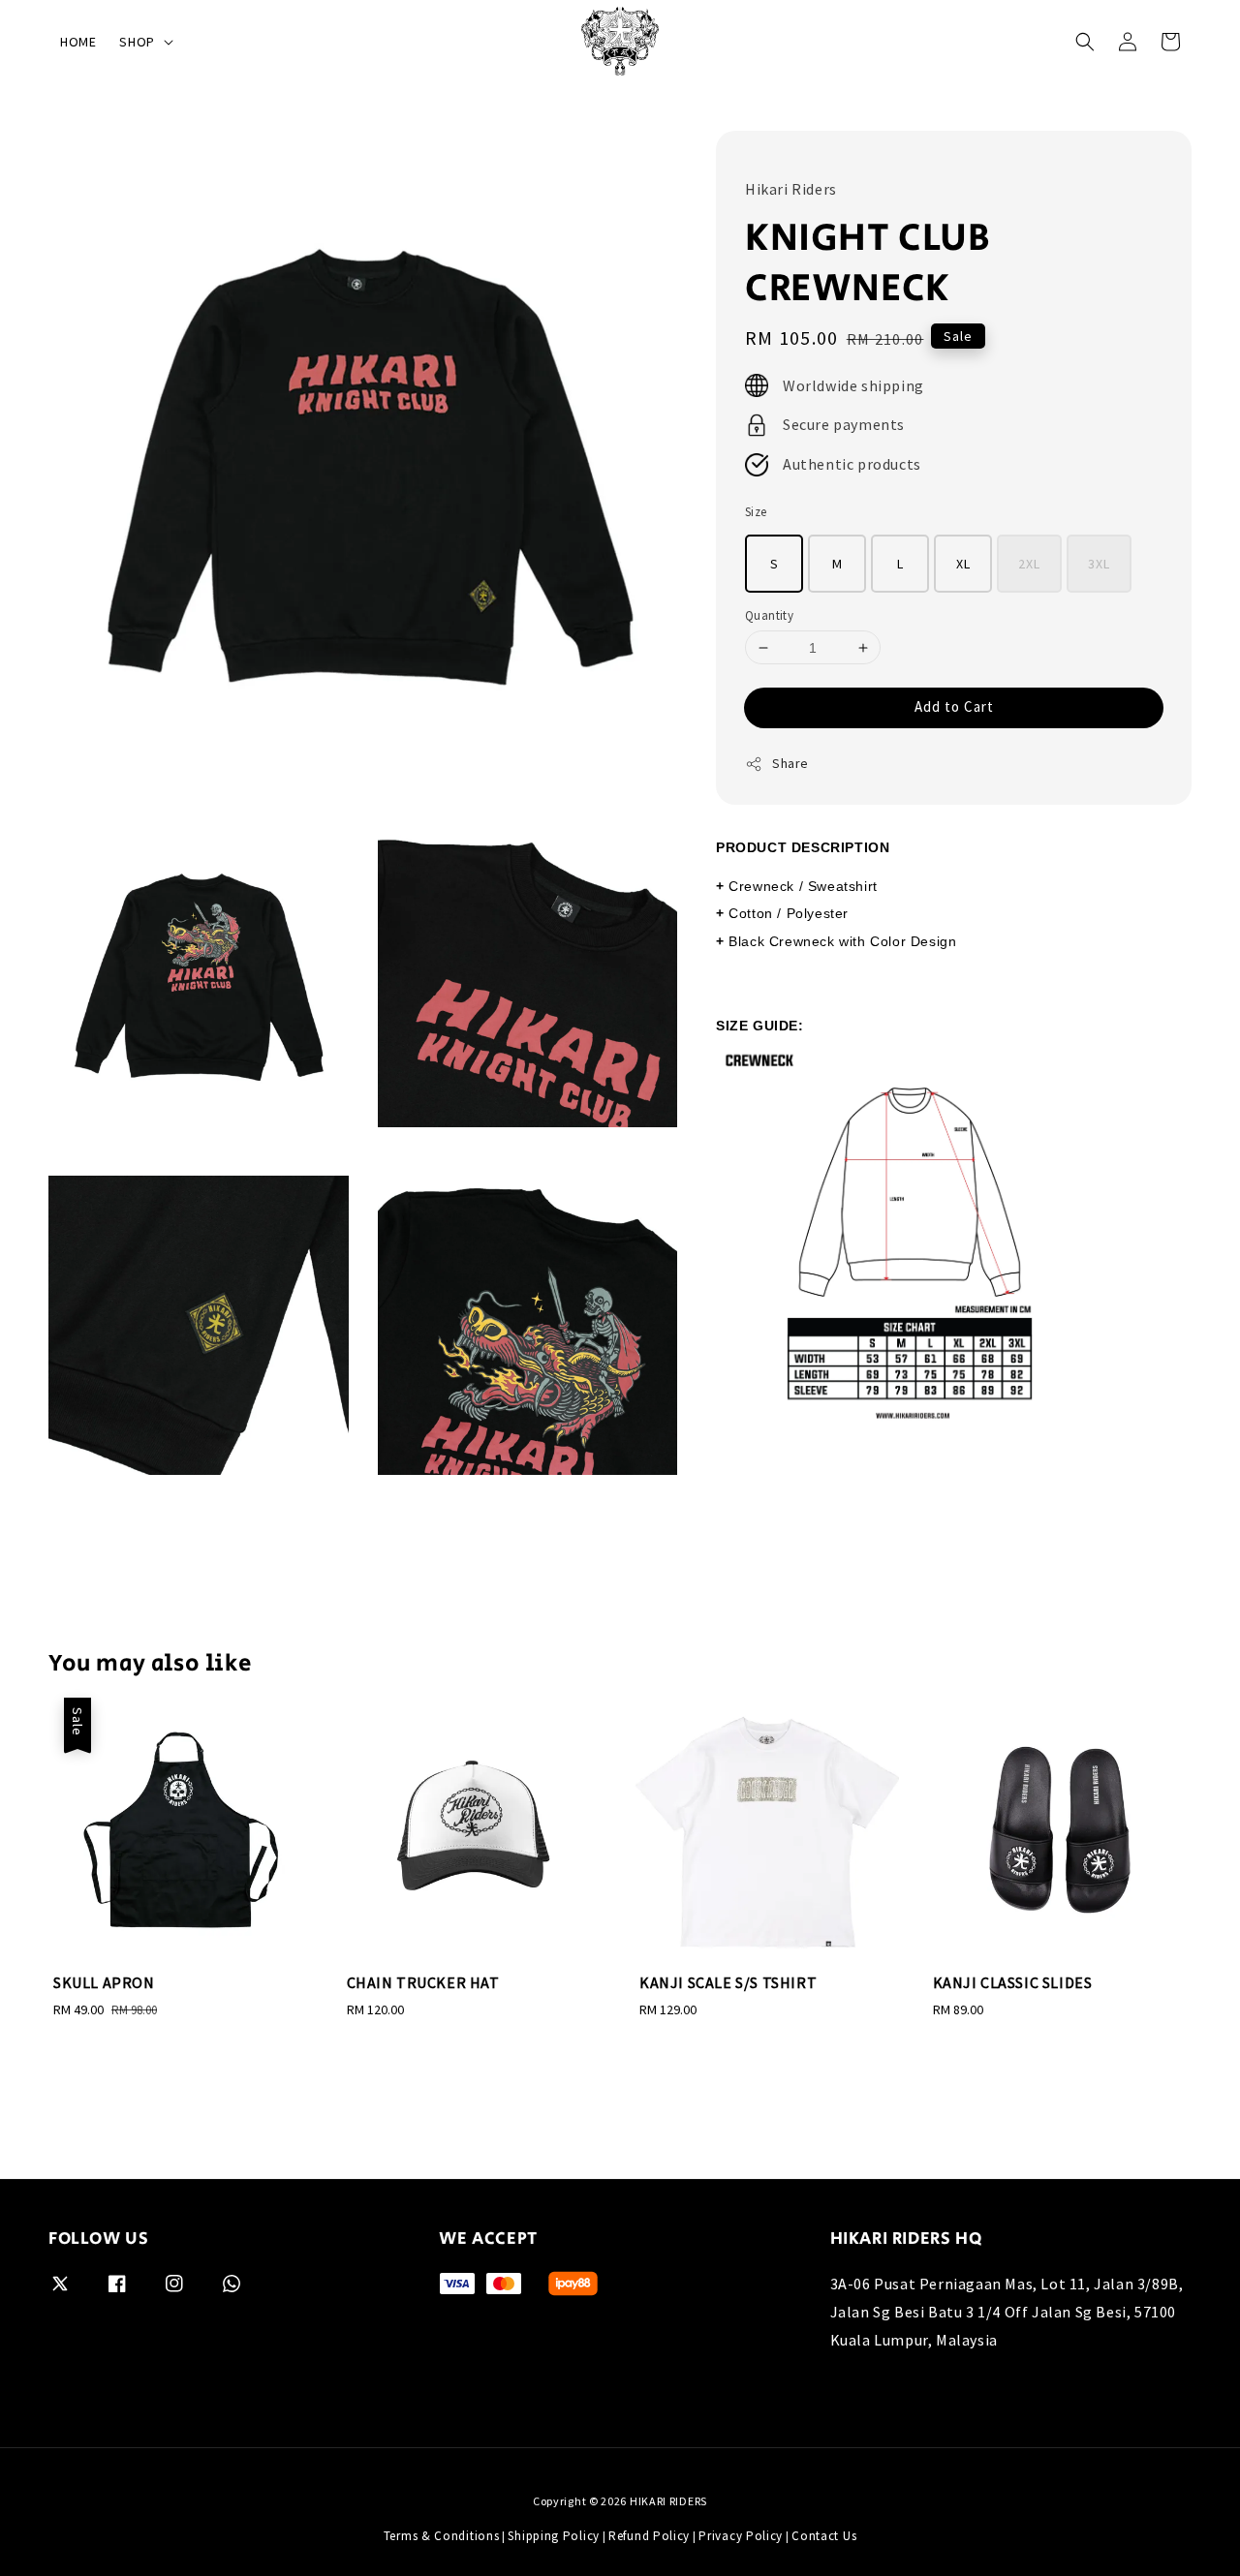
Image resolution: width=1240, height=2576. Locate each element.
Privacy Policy (741, 2536)
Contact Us (824, 2536)
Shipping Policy (554, 2536)
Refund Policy (649, 2536)
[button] (1085, 42)
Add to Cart (954, 706)
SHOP (137, 42)
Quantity (769, 615)
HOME (78, 42)
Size (756, 512)
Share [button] (790, 763)
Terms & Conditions (442, 2536)
